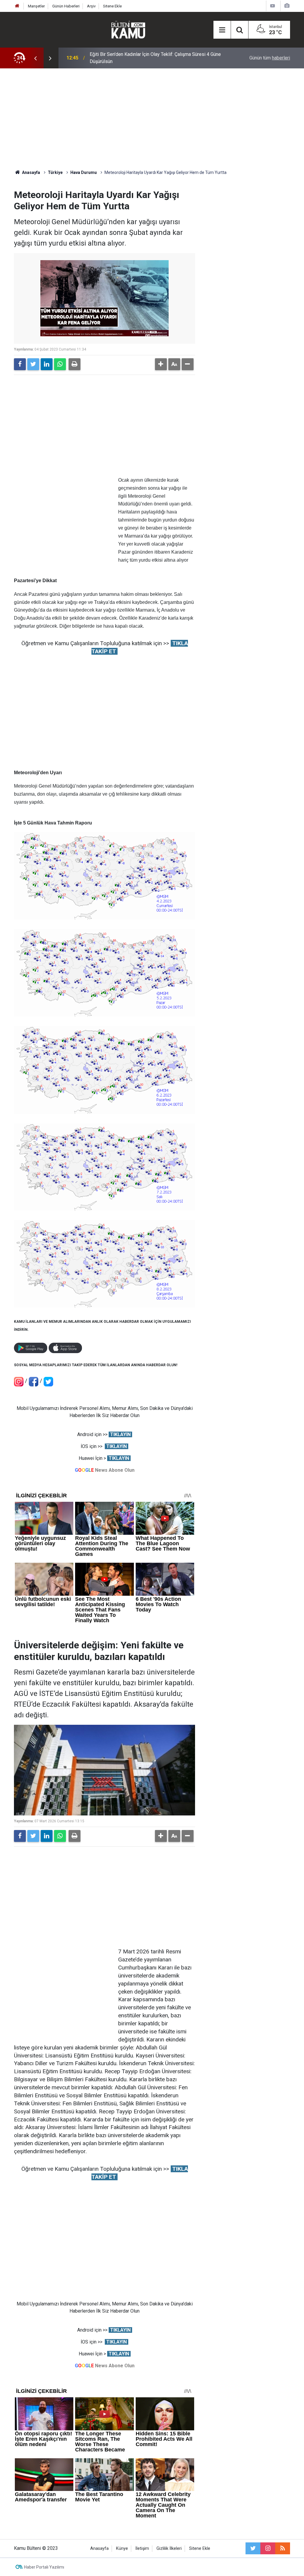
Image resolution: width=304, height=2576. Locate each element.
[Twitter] (33, 364)
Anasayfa (99, 2548)
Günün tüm (270, 58)
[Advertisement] (152, 119)
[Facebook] (20, 364)
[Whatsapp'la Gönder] (60, 364)
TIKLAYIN (120, 1434)
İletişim (142, 2548)
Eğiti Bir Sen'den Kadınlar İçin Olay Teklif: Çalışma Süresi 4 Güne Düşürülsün (155, 58)
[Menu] (222, 30)
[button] (161, 364)
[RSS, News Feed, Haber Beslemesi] (283, 2548)
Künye (122, 2548)
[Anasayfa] (17, 6)
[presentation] (35, 58)
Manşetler (36, 6)
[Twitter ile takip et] (253, 2548)
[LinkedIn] (47, 364)
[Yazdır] (75, 364)
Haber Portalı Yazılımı (44, 2567)
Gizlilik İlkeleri (169, 2548)
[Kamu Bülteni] (128, 30)
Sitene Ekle (112, 6)
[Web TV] (273, 6)
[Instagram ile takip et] (268, 2548)
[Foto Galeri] (287, 6)
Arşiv (91, 6)
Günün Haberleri (66, 6)
